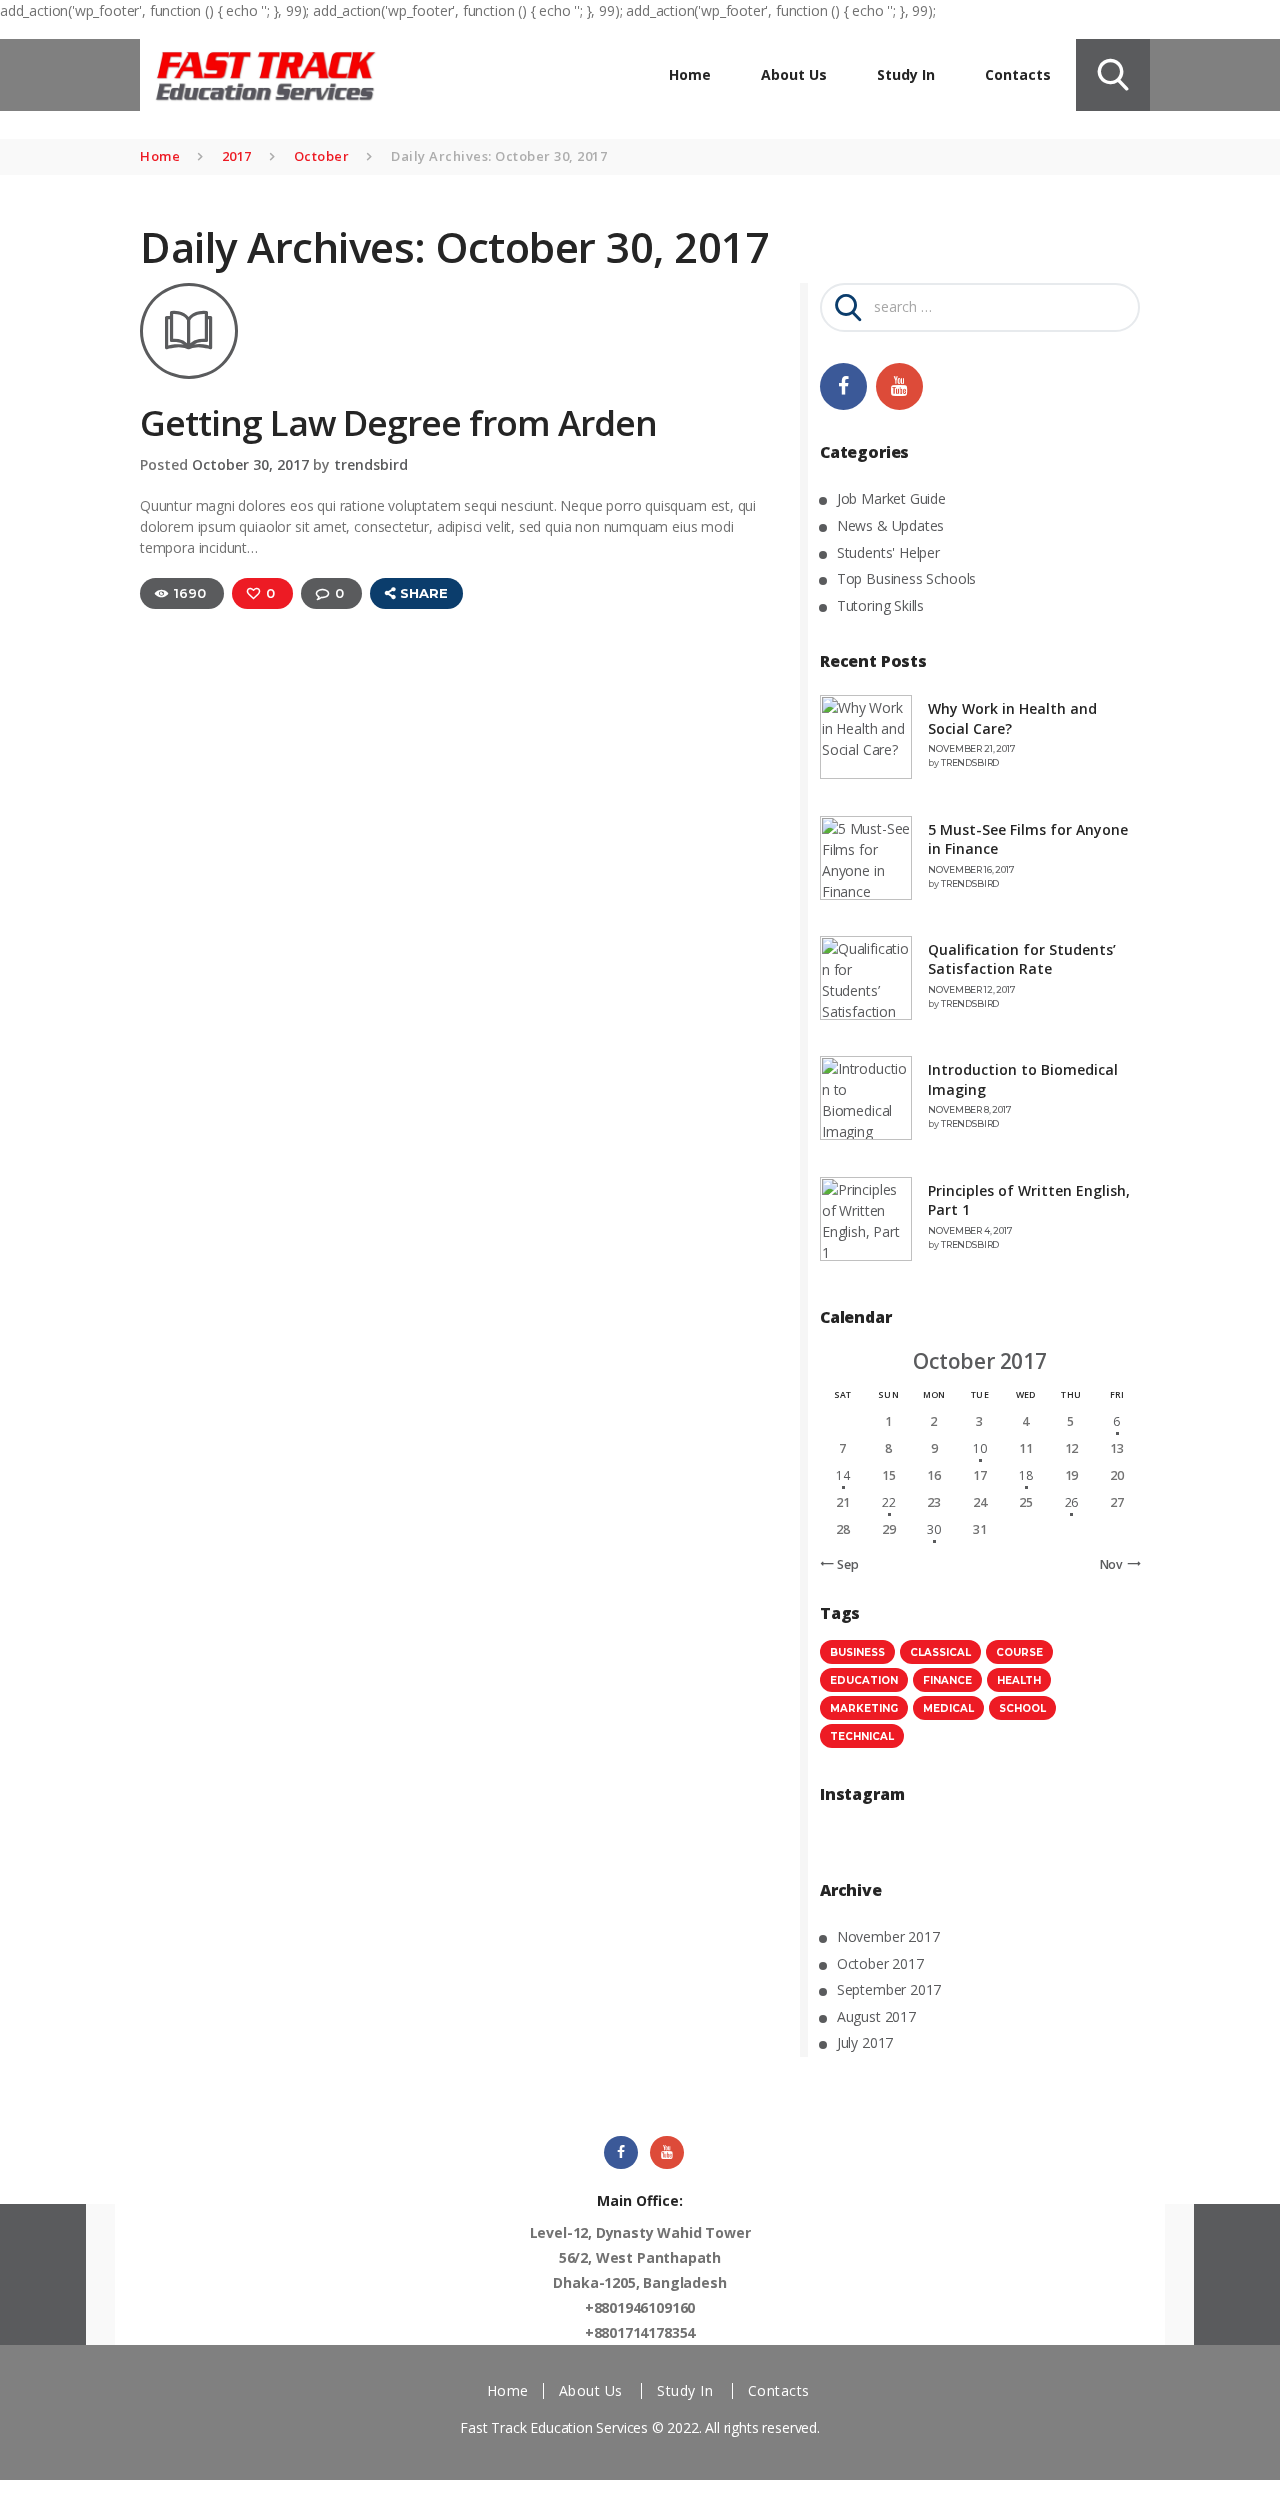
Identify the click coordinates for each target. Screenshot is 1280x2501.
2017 (237, 156)
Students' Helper (888, 552)
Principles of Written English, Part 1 (1029, 1200)
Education (864, 1680)
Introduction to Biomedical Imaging (1023, 1079)
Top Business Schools (906, 578)
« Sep (842, 1564)
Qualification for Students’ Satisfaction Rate (1022, 959)
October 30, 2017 (250, 464)
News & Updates (890, 525)
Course (1019, 1652)
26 (1072, 1502)
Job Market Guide (891, 498)
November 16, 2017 (971, 869)
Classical (940, 1652)
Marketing (864, 1708)
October (322, 156)
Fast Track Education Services (554, 2427)
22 (889, 1502)
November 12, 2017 (971, 989)
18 (1026, 1475)
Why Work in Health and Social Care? (1012, 718)
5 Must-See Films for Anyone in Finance (1028, 839)
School (1022, 1708)
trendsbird (371, 464)
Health (1019, 1680)
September (889, 1989)
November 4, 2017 (970, 1230)
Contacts (779, 2390)
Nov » (1116, 1564)
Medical (948, 1708)
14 (843, 1475)
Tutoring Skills (880, 605)
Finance (947, 1680)
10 (980, 1448)
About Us (591, 2390)
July (865, 2042)
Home (160, 156)
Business (857, 1652)
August (876, 2016)
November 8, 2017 (969, 1109)
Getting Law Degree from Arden (398, 423)
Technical (862, 1736)
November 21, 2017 (971, 748)
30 (934, 1529)
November (888, 1936)
